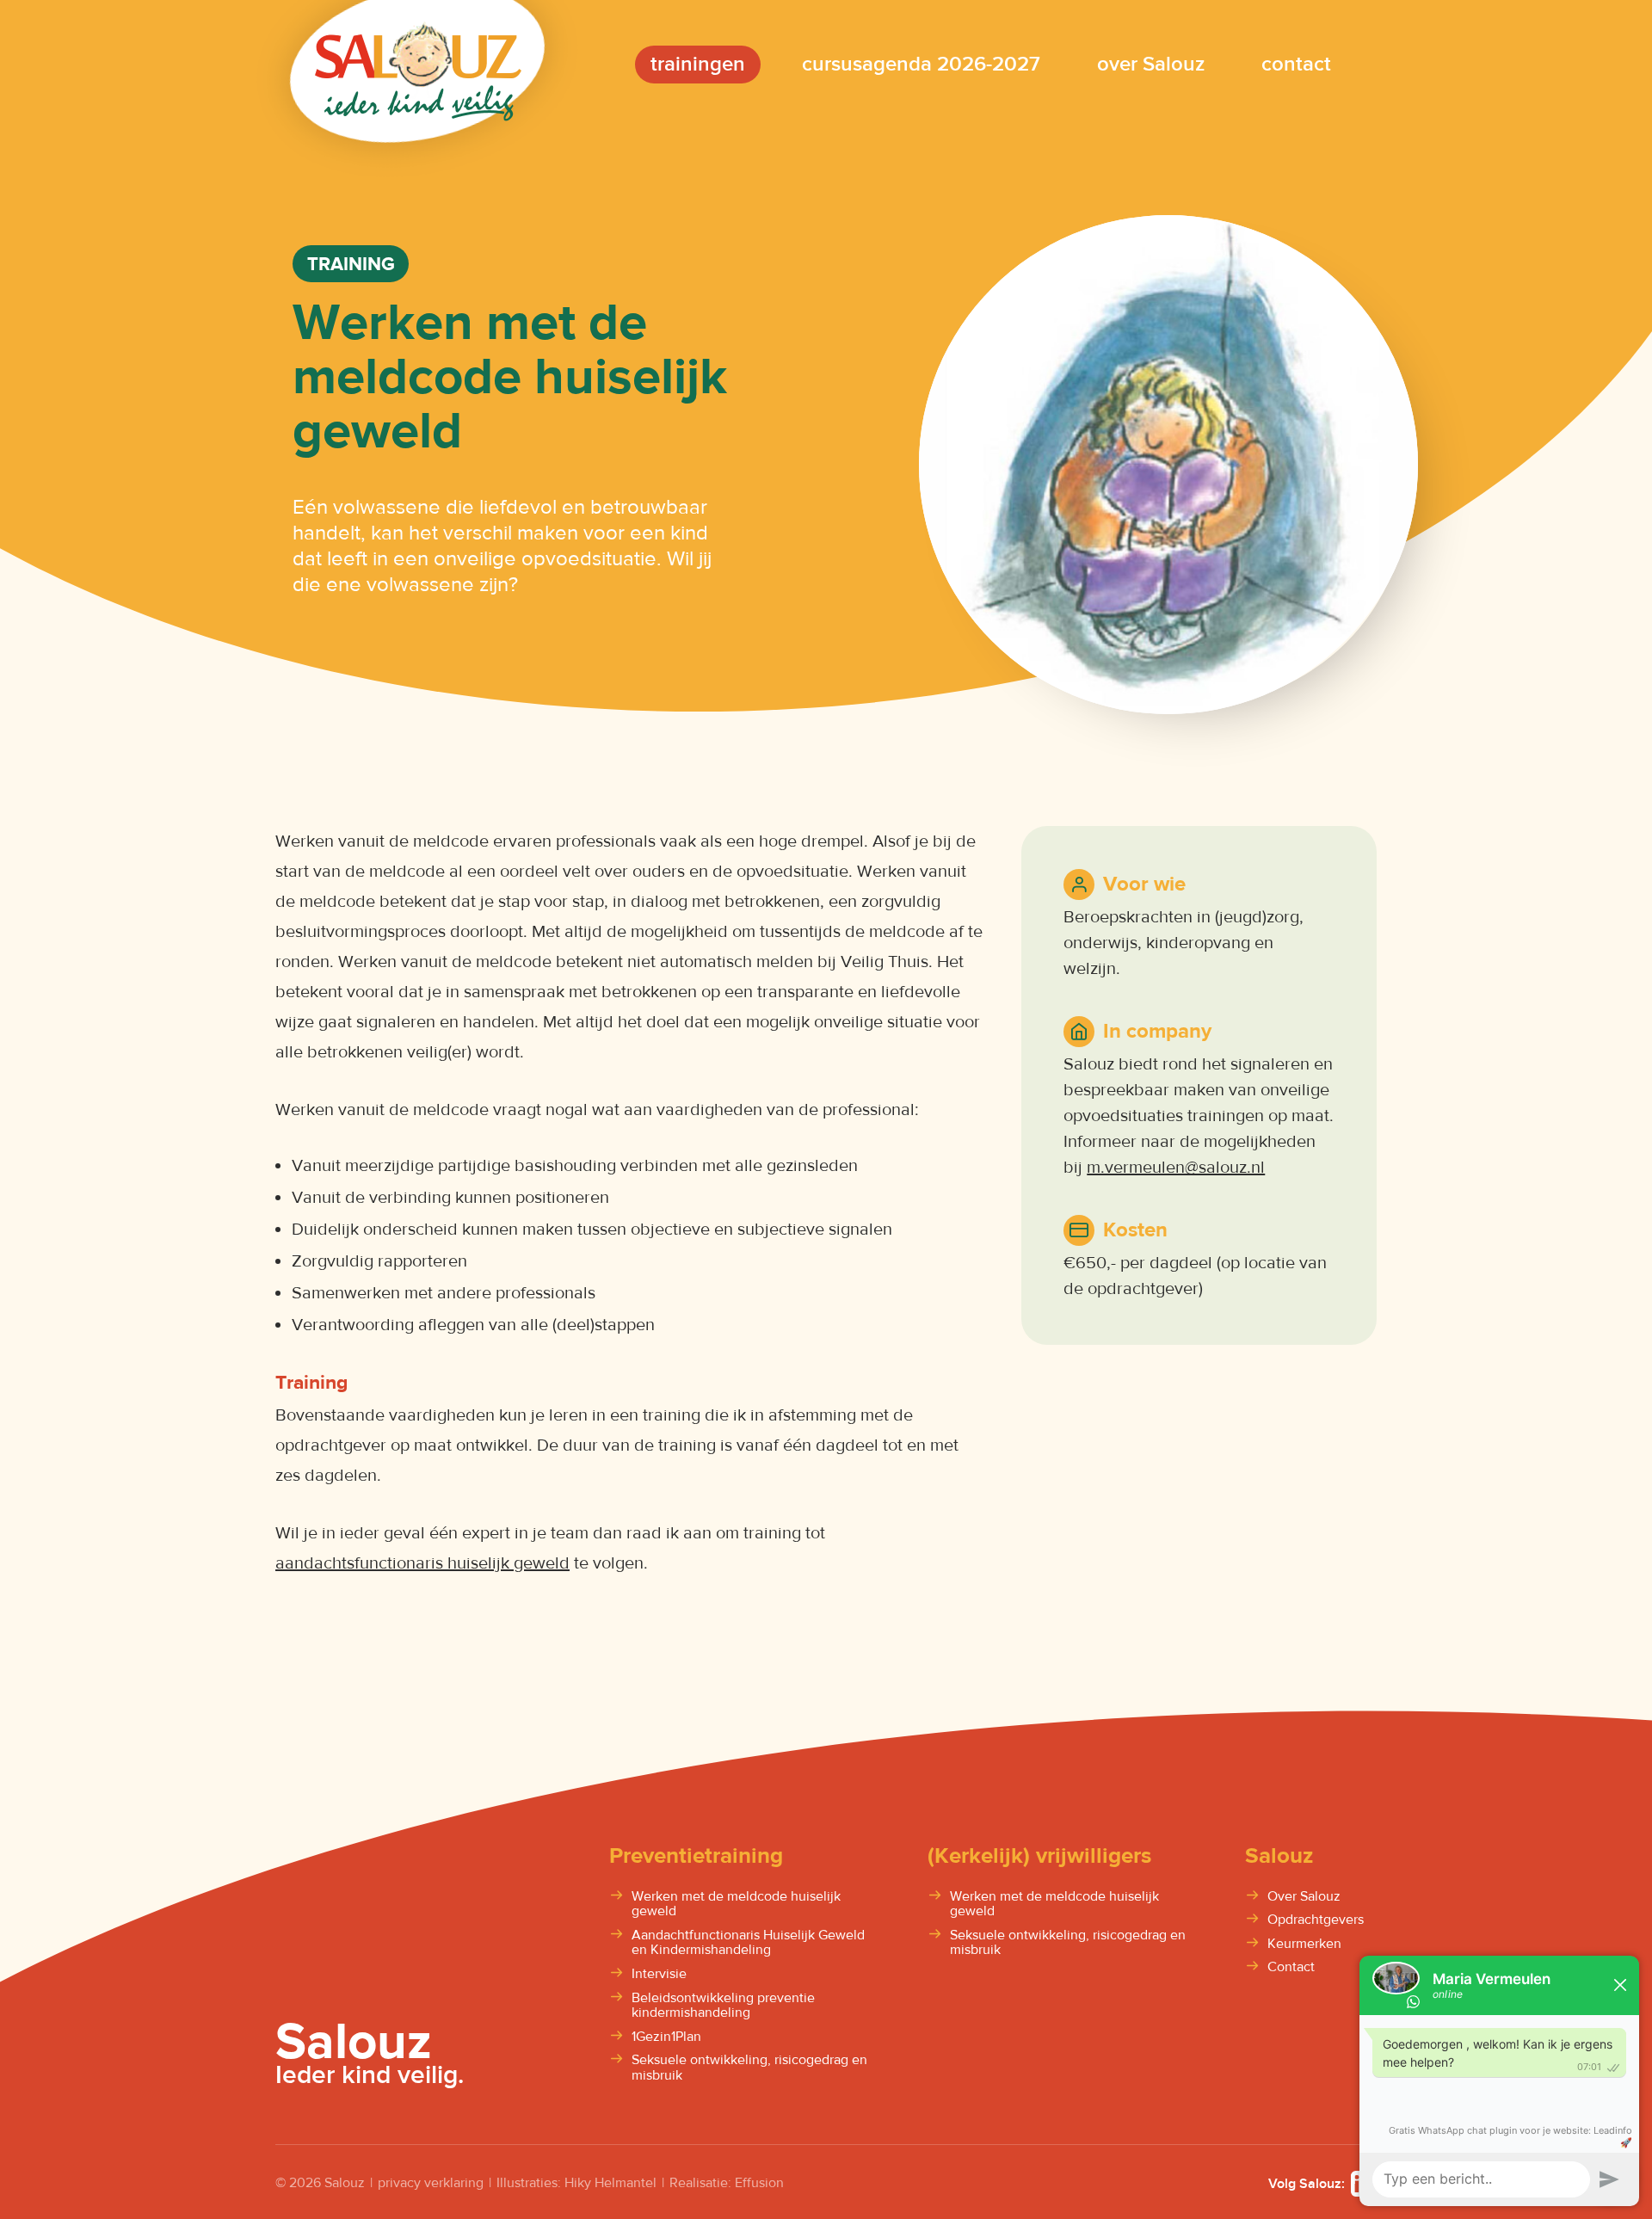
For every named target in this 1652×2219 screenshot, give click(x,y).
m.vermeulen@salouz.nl (1176, 1167)
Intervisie (659, 1975)
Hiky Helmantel (610, 2183)
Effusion (759, 2183)
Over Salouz (1304, 1897)
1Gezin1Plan (666, 2037)
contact (1296, 64)
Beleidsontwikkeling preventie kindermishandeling (723, 2006)
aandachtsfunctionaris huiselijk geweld (422, 1563)
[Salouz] (418, 64)
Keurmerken (1304, 1945)
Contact (1291, 1968)
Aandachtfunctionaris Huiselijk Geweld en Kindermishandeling (748, 1943)
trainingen (698, 64)
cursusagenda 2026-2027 (921, 64)
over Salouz (1151, 64)
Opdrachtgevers (1316, 1920)
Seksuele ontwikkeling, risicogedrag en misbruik (749, 2068)
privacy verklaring (431, 2183)
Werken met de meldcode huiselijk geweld (736, 1905)
